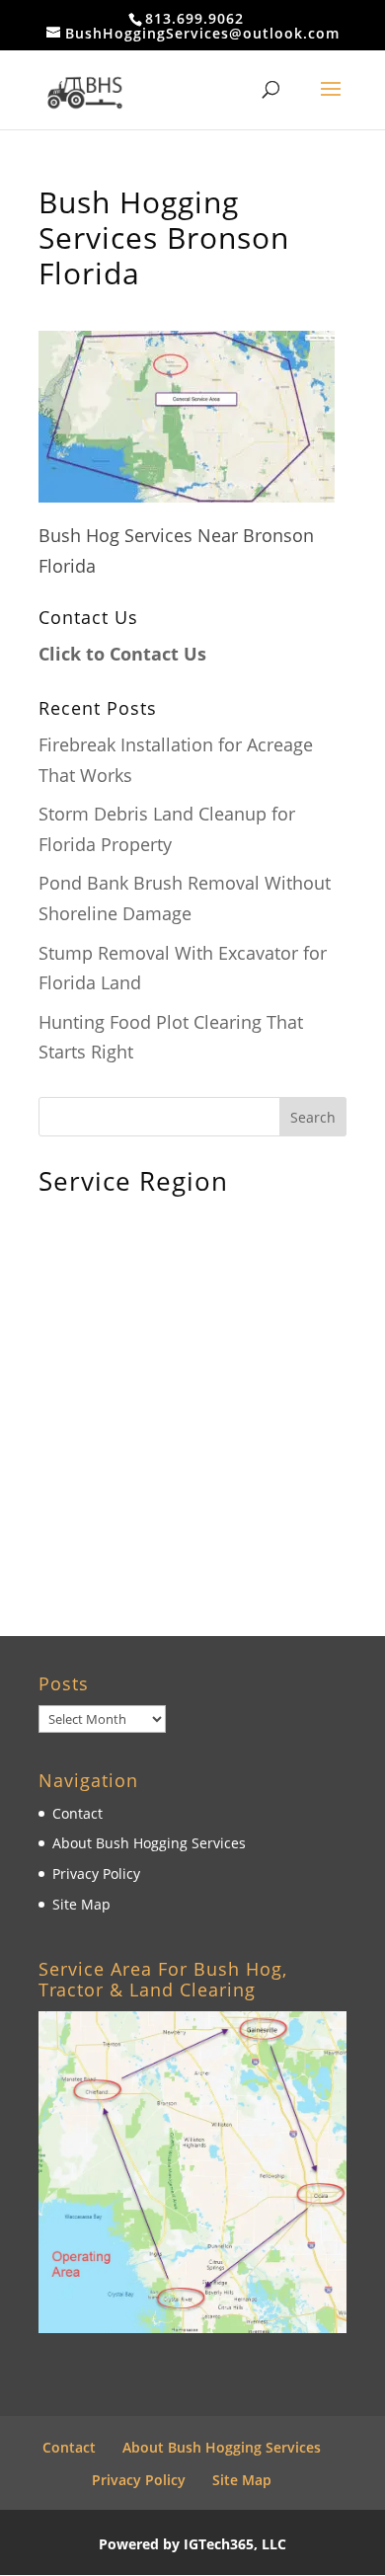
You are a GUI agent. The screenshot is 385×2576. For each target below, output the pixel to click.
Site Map (81, 1904)
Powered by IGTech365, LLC (192, 2544)
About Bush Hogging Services (149, 1843)
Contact (77, 1813)
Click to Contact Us (122, 654)
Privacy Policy (96, 1873)
